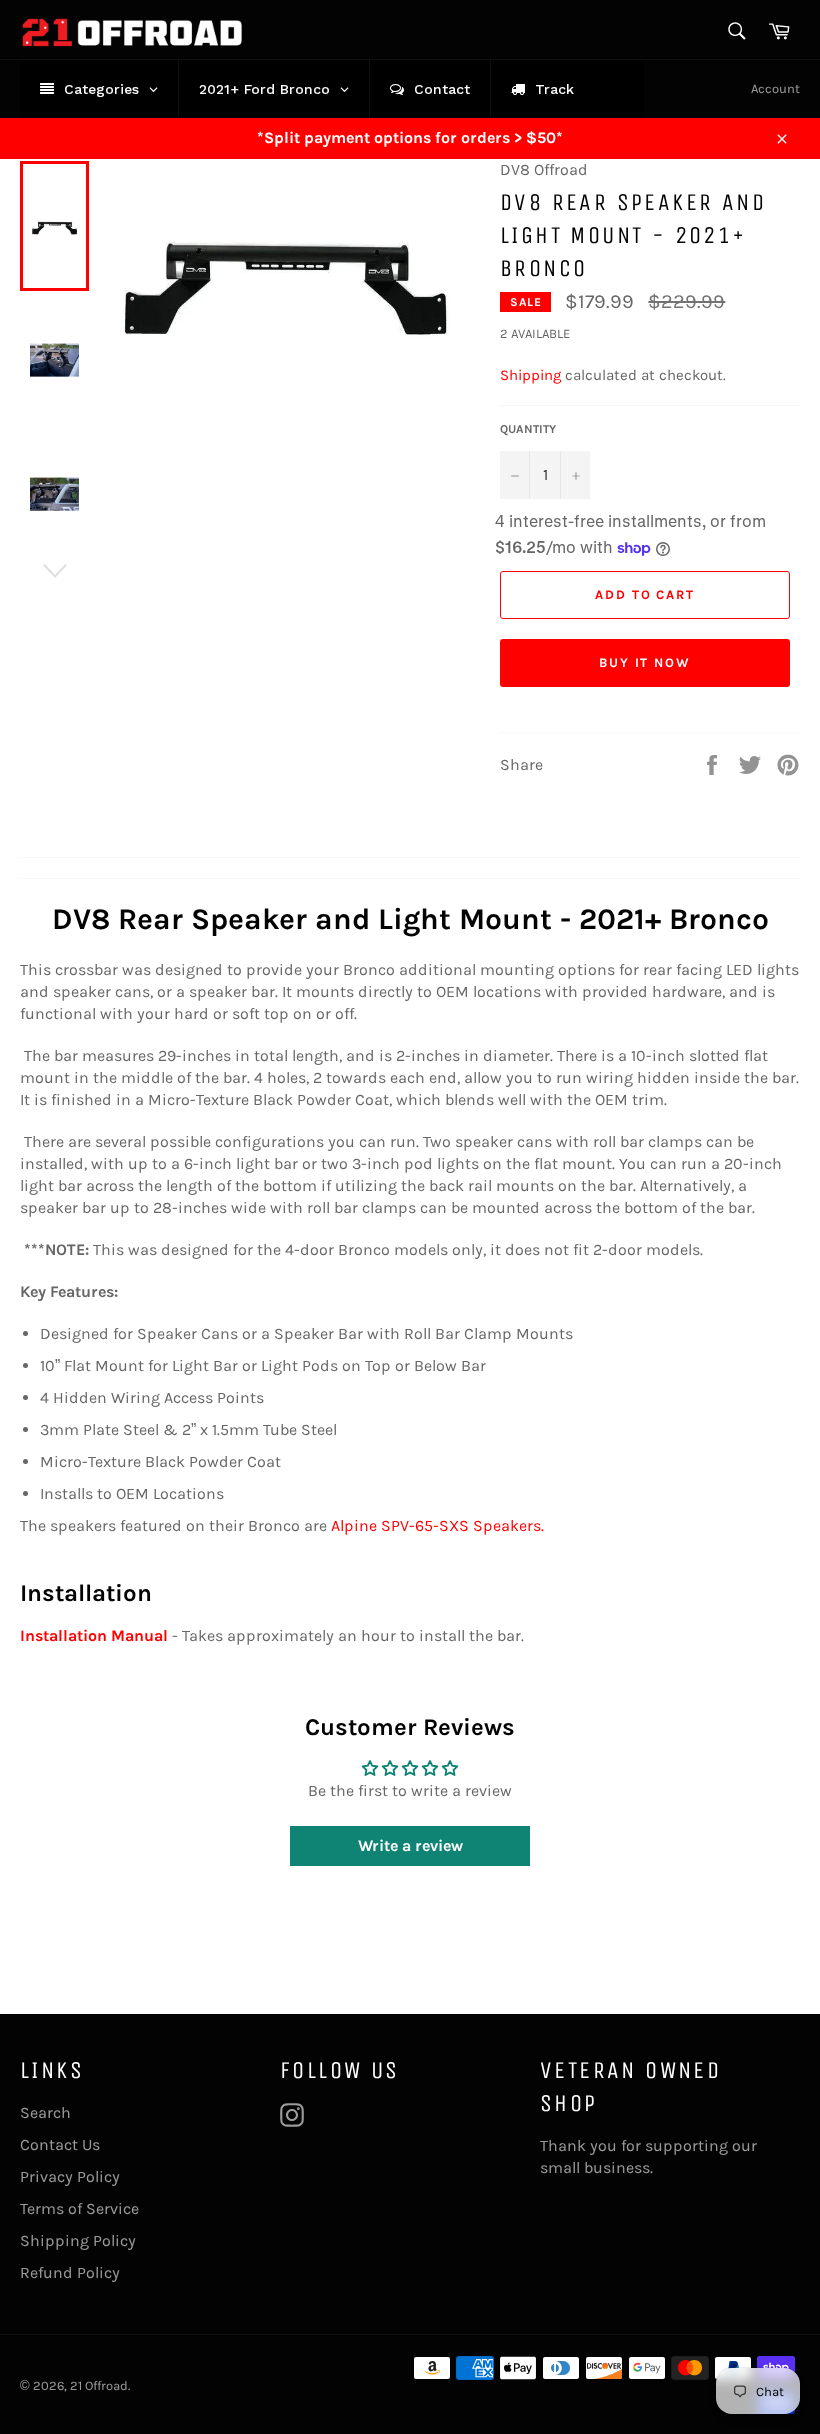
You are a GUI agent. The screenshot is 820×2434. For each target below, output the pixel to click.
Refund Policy (70, 2272)
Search (45, 2112)
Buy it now (645, 662)
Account (775, 88)
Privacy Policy (70, 2176)
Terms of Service (79, 2208)
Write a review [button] (410, 1845)
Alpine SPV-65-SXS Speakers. (437, 1525)
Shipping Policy (78, 2240)
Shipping (530, 375)
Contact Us (60, 2144)
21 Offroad (99, 2385)
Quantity (528, 429)
